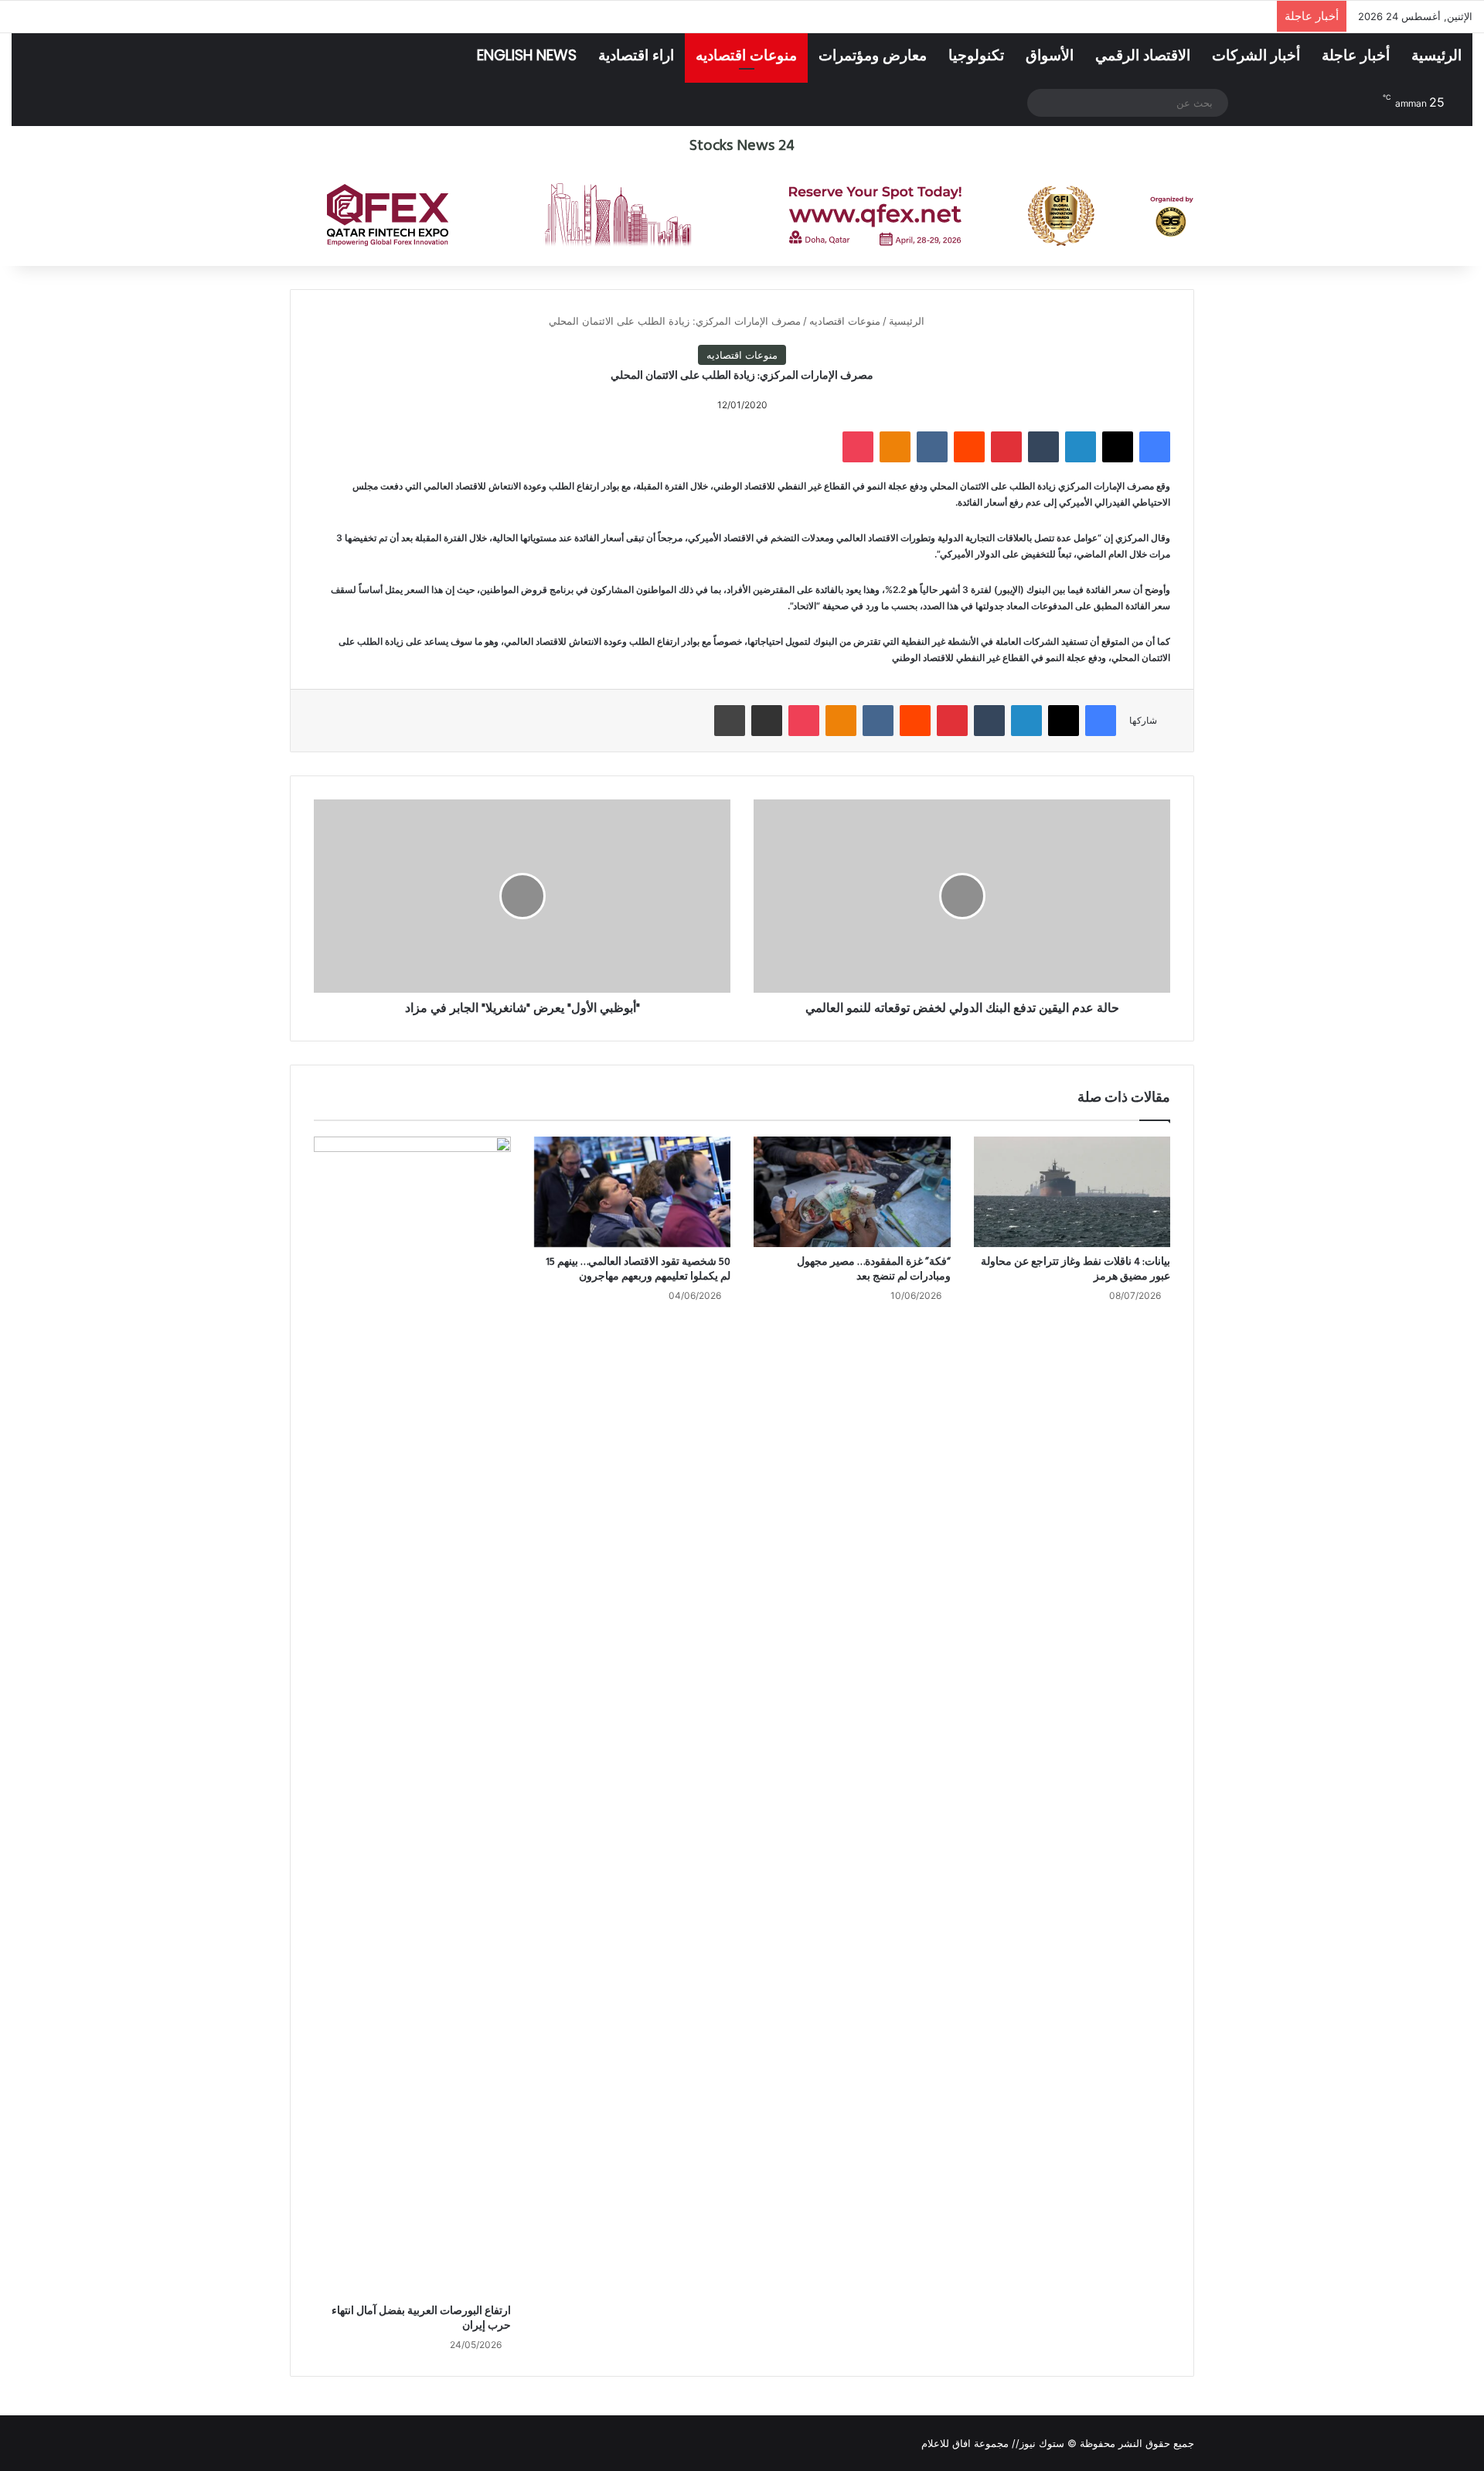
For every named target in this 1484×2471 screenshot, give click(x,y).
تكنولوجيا (976, 55)
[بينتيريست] (1006, 447)
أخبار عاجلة (1356, 55)
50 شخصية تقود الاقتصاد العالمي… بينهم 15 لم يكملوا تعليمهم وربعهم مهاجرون (638, 1270)
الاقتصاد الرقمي (1143, 55)
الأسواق (1050, 55)
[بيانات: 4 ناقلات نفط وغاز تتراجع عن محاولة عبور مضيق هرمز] (1072, 1192)
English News (527, 55)
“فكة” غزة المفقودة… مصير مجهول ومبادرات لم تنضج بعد (874, 1270)
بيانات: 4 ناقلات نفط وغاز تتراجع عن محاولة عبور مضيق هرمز (1076, 1270)
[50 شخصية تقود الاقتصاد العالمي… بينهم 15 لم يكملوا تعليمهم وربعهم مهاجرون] (633, 1192)
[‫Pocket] (858, 447)
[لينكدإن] (1081, 447)
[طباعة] (730, 721)
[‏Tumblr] (1043, 447)
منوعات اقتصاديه (746, 55)
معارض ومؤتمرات (873, 55)
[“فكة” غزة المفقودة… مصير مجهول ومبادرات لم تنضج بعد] (852, 1192)
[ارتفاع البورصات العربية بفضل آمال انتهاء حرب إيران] (412, 1716)
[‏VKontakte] (932, 447)
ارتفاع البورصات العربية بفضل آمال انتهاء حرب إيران (421, 2319)
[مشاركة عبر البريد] (767, 721)
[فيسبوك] (1155, 447)
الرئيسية (1436, 55)
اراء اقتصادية (636, 55)
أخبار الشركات (1256, 55)
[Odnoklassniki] (895, 447)
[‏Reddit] (969, 447)
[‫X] (1118, 447)
